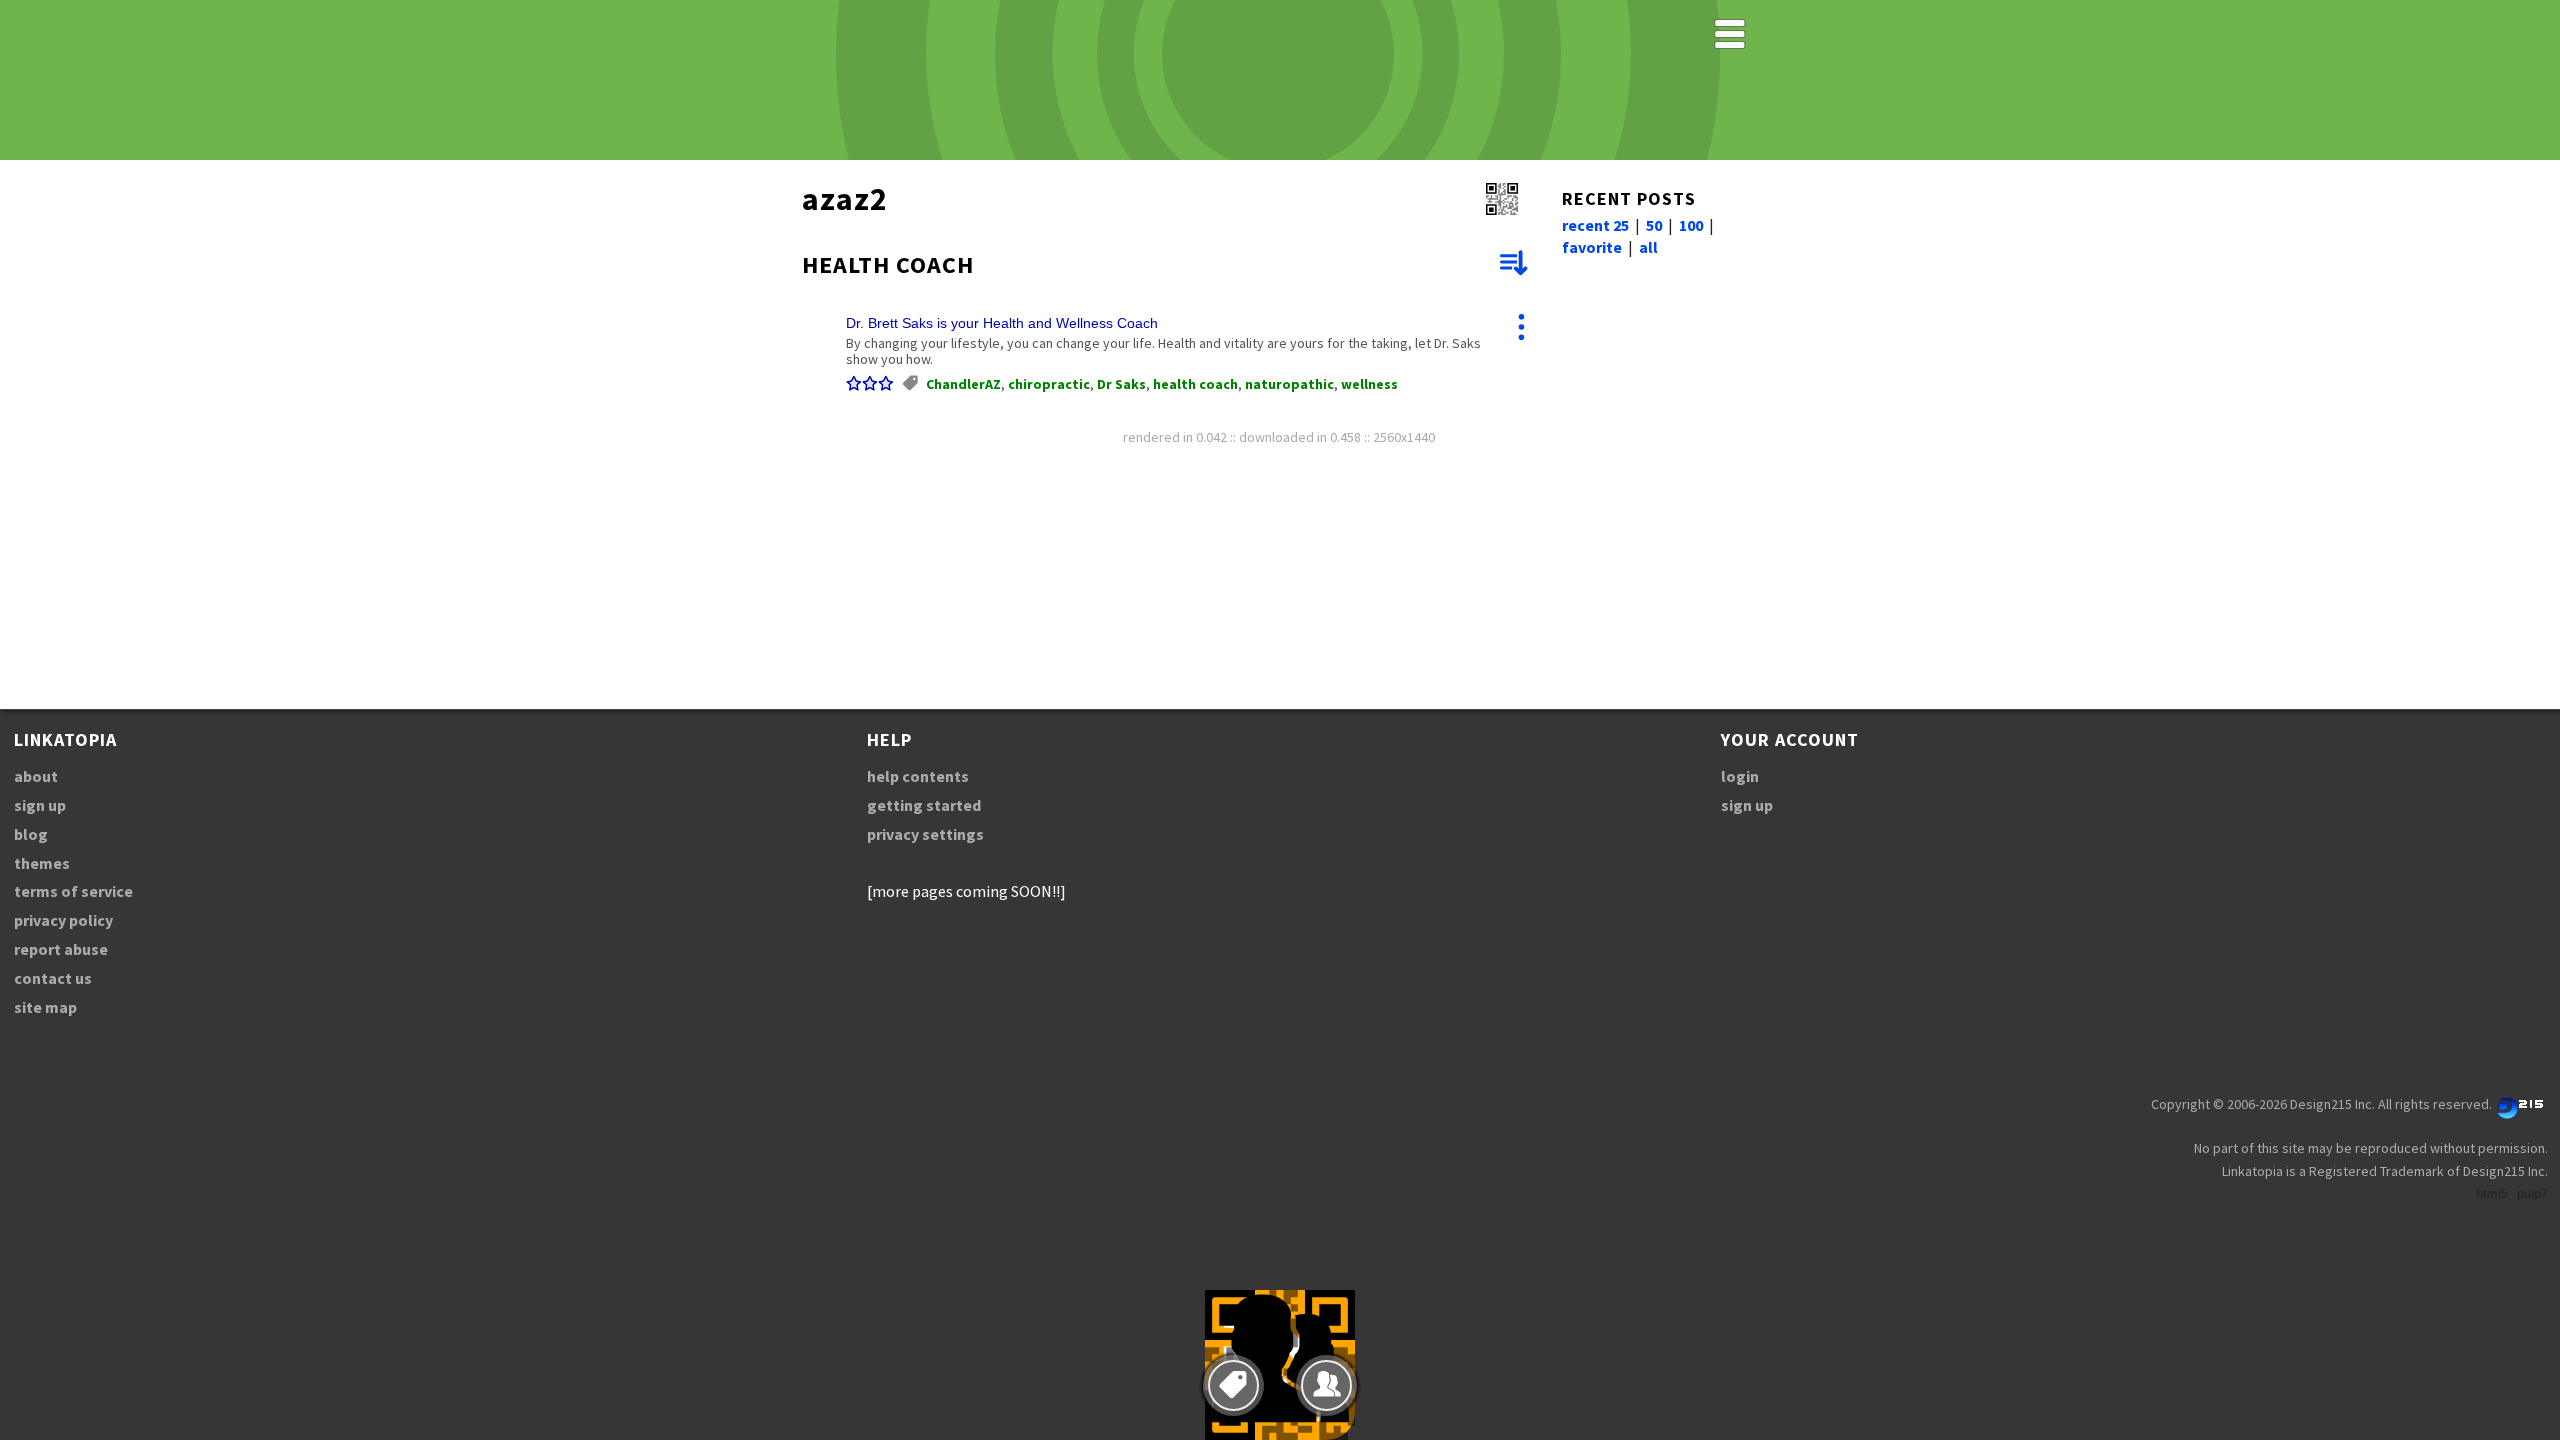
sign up (40, 805)
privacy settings (925, 834)
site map (45, 1007)
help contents (918, 776)
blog (31, 834)
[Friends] (1326, 1385)
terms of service (73, 891)
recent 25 (1595, 225)
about (36, 776)
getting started (924, 805)
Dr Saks (1121, 384)
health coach (1195, 384)
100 (1691, 225)
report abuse (61, 949)
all (1648, 247)
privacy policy (63, 920)
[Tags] (1233, 1385)
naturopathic (1289, 384)
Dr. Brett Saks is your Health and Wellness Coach (1002, 323)
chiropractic (1049, 384)
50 (1654, 225)
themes (42, 863)
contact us (53, 978)
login (1740, 776)
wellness (1369, 384)
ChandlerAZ (963, 384)
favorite (1592, 247)
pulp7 (2532, 1194)
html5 (2492, 1194)
